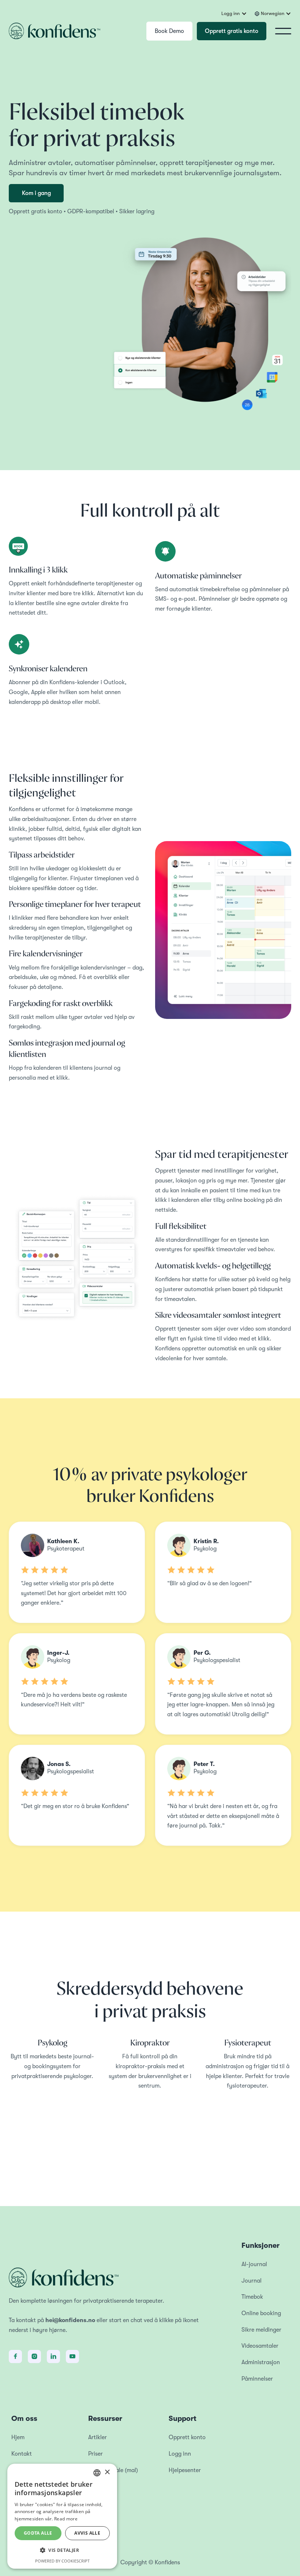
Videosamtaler (260, 2346)
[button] (234, 14)
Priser (95, 2454)
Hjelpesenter (185, 2470)
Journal (252, 2281)
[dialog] (62, 2516)
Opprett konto (187, 2437)
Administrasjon (261, 2362)
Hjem (18, 2437)
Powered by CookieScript (62, 2561)
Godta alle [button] (38, 2533)
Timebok (252, 2297)
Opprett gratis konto (232, 31)
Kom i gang (36, 193)
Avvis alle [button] (87, 2533)
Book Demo (169, 31)
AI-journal (254, 2264)
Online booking (261, 2313)
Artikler (97, 2437)
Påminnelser (257, 2379)
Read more (66, 2519)
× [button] (107, 2472)
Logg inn (180, 2454)
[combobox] (97, 2473)
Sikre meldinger (261, 2330)
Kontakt (22, 2454)
